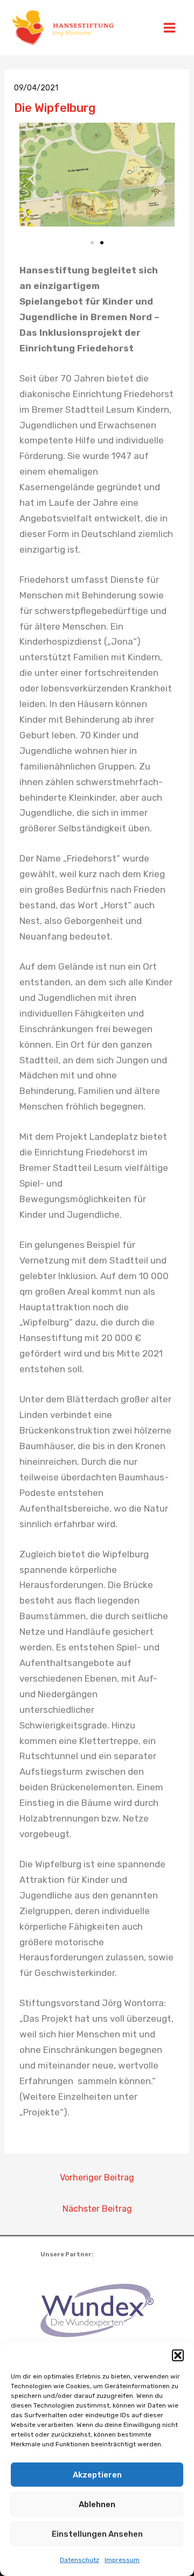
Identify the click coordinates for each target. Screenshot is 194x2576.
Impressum (122, 2560)
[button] (178, 2355)
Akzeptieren (97, 2475)
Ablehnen (97, 2504)
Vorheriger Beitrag (97, 2178)
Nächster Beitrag (97, 2209)
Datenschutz (79, 2560)
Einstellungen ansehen (97, 2534)
